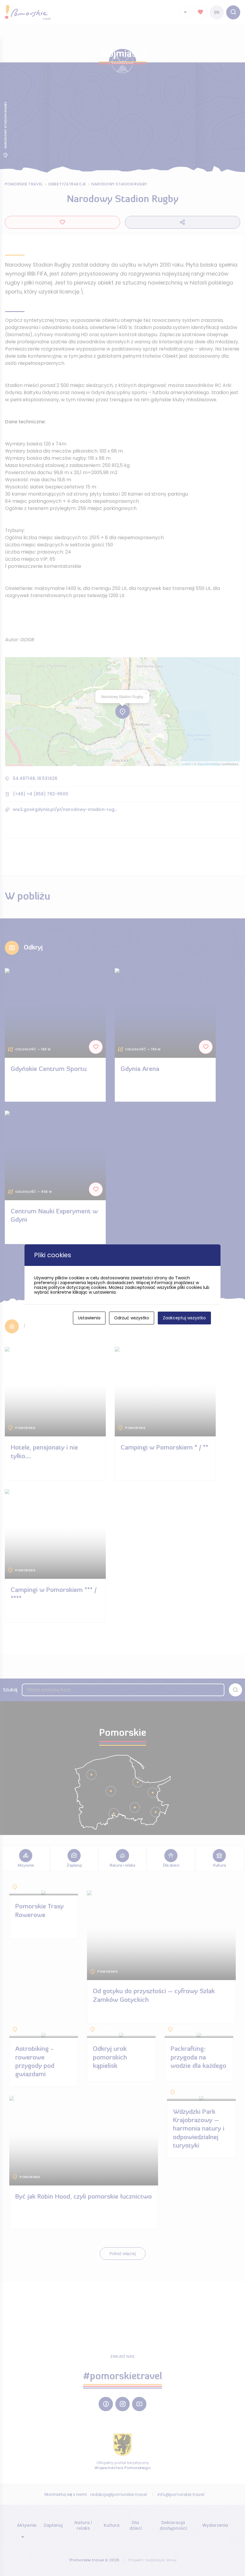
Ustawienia (89, 1318)
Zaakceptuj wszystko (184, 1318)
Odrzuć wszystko (132, 1318)
